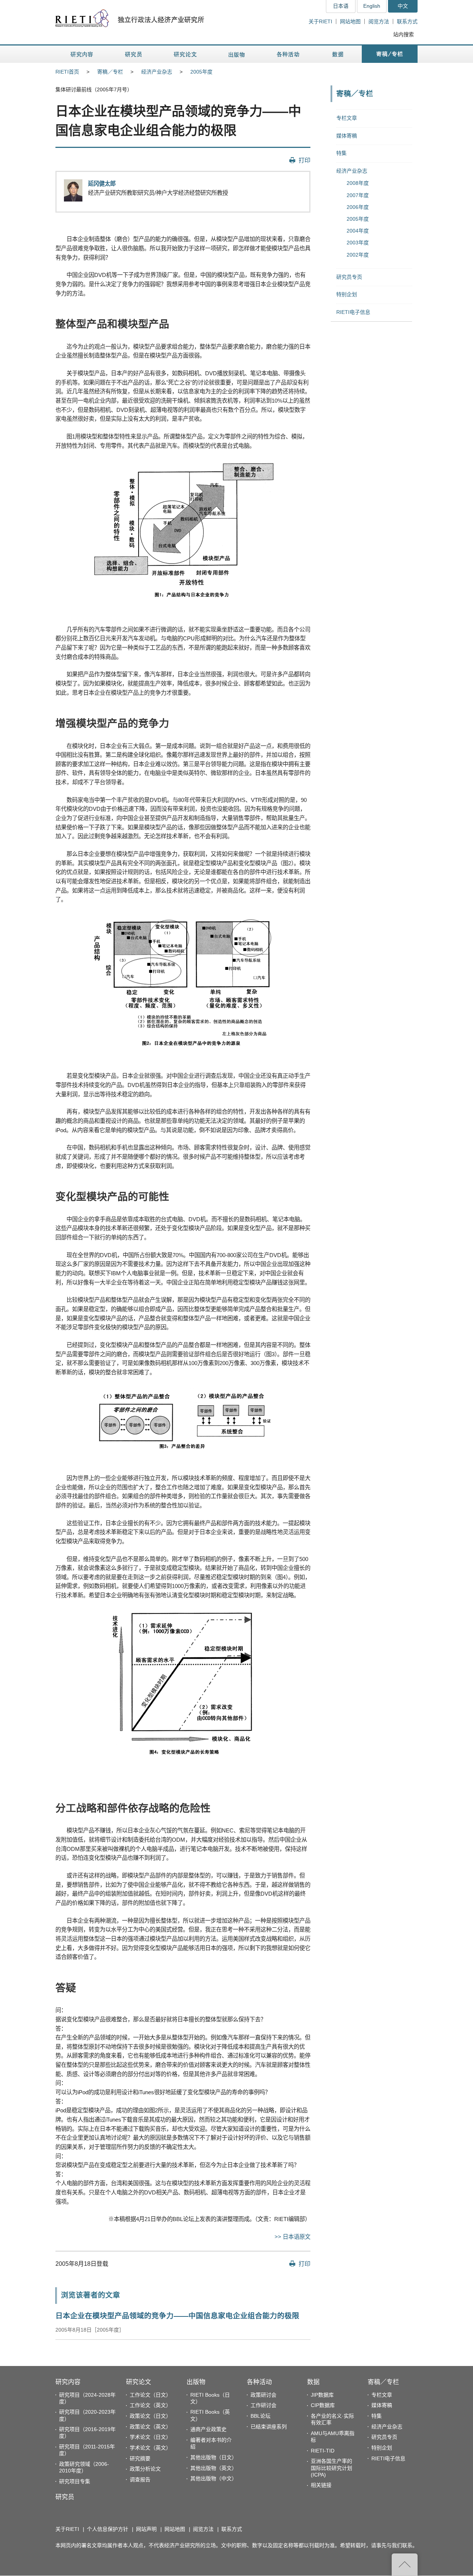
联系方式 (407, 21)
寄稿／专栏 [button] (390, 54)
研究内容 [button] (82, 54)
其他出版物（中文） (214, 2478)
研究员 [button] (133, 54)
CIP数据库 (323, 2405)
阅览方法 (379, 21)
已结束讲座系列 (269, 2427)
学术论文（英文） (150, 2448)
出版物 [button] (236, 54)
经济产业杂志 (157, 72)
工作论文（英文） (150, 2405)
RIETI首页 (67, 72)
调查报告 (140, 2479)
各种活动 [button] (288, 54)
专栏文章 (347, 118)
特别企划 (347, 294)
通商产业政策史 (208, 2429)
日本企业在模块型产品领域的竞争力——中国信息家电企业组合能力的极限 (177, 2316)
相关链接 (321, 2485)
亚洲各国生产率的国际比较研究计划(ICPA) (331, 2468)
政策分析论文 (145, 2469)
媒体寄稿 (347, 136)
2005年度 (201, 72)
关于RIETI (320, 21)
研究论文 (139, 2382)
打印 (304, 160)
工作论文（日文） (150, 2395)
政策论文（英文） (150, 2427)
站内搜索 (404, 34)
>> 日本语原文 (292, 2237)
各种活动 (259, 2382)
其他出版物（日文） (214, 2457)
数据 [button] (339, 54)
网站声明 (146, 2529)
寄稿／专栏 (110, 72)
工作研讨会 (263, 2405)
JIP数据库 (322, 2395)
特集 (341, 153)
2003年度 (358, 243)
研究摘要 (140, 2458)
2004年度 (358, 231)
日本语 (341, 6)
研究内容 (68, 2382)
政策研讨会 (263, 2395)
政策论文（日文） (150, 2416)
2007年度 (358, 195)
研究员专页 (349, 277)
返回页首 (405, 2565)
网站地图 (350, 21)
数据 (313, 2382)
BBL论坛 (261, 2416)
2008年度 (358, 183)
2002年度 (358, 255)
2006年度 (358, 207)
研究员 (65, 2497)
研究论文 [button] (185, 54)
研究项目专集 (75, 2481)
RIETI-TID (323, 2451)
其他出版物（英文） (214, 2468)
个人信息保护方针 (108, 2529)
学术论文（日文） (150, 2437)
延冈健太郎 (102, 184)
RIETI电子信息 (353, 312)
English (372, 6)
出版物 (196, 2382)
